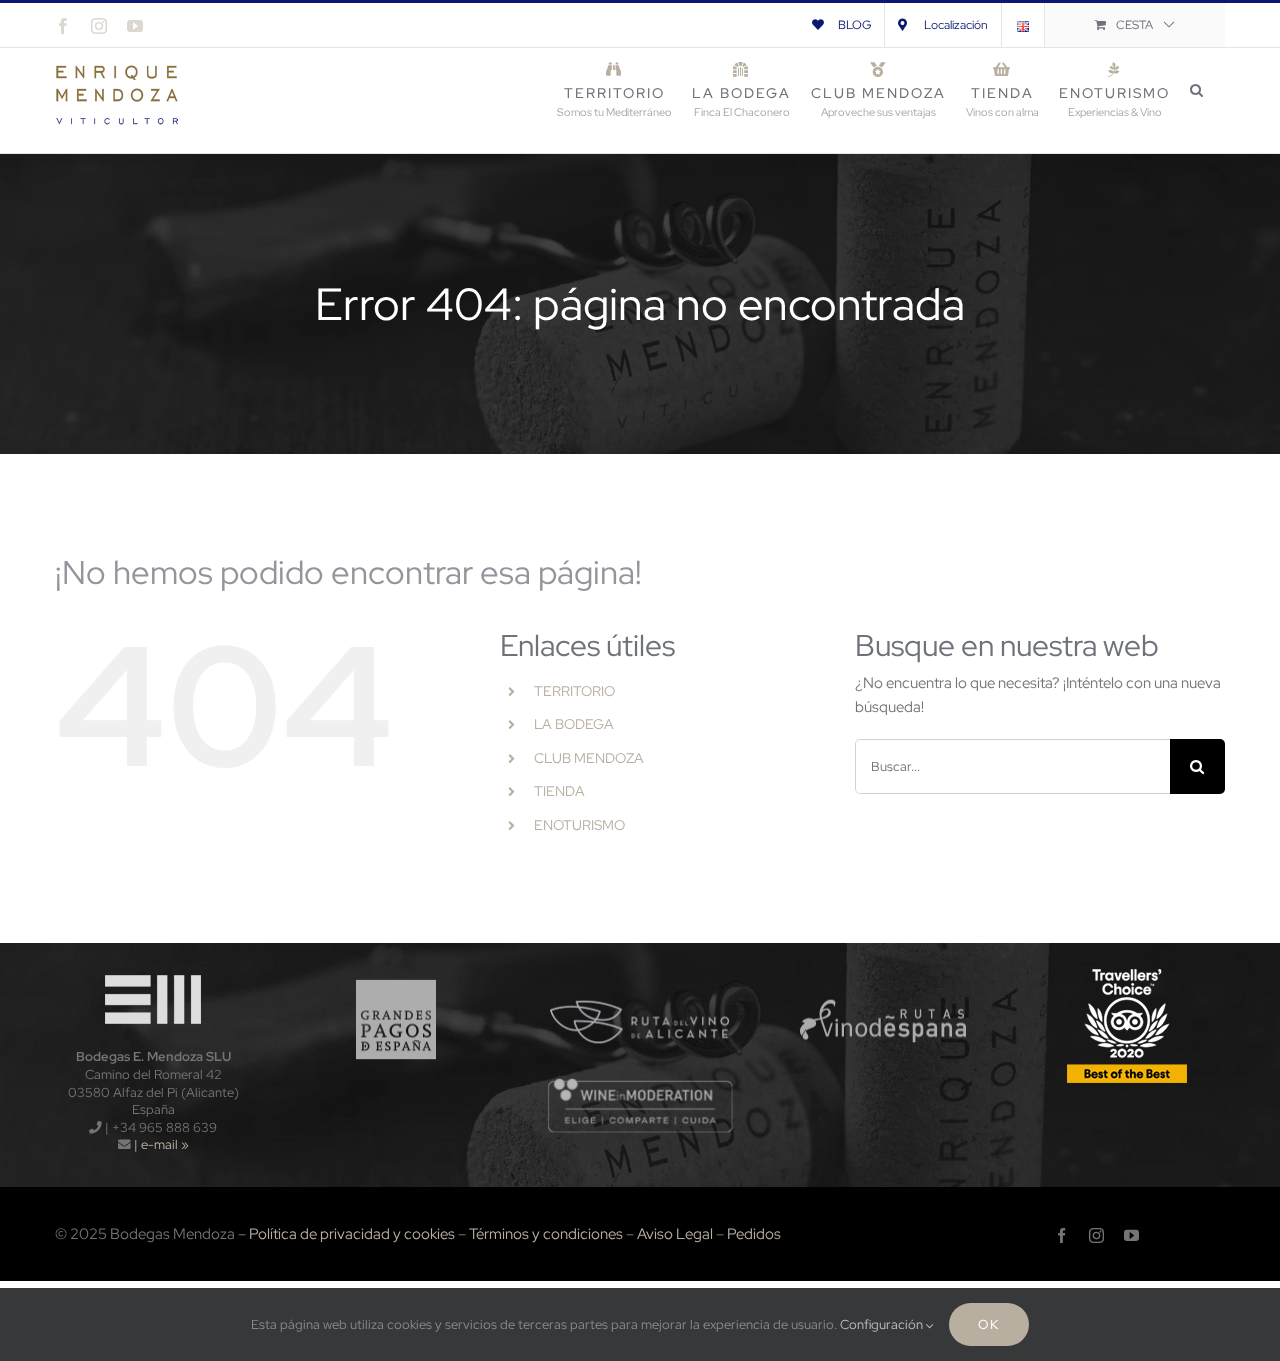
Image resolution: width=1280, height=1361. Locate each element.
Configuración (883, 1324)
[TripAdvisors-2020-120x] (1127, 970)
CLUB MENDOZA (589, 758)
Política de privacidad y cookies (352, 1234)
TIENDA (559, 791)
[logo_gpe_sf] (396, 970)
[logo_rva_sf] (640, 970)
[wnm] (640, 1084)
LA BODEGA (574, 724)
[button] (1197, 90)
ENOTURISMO (579, 825)
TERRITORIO (574, 691)
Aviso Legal (675, 1234)
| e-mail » (160, 1144)
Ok (988, 1324)
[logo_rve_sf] (883, 970)
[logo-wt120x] (153, 970)
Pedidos (754, 1234)
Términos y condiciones (546, 1234)
